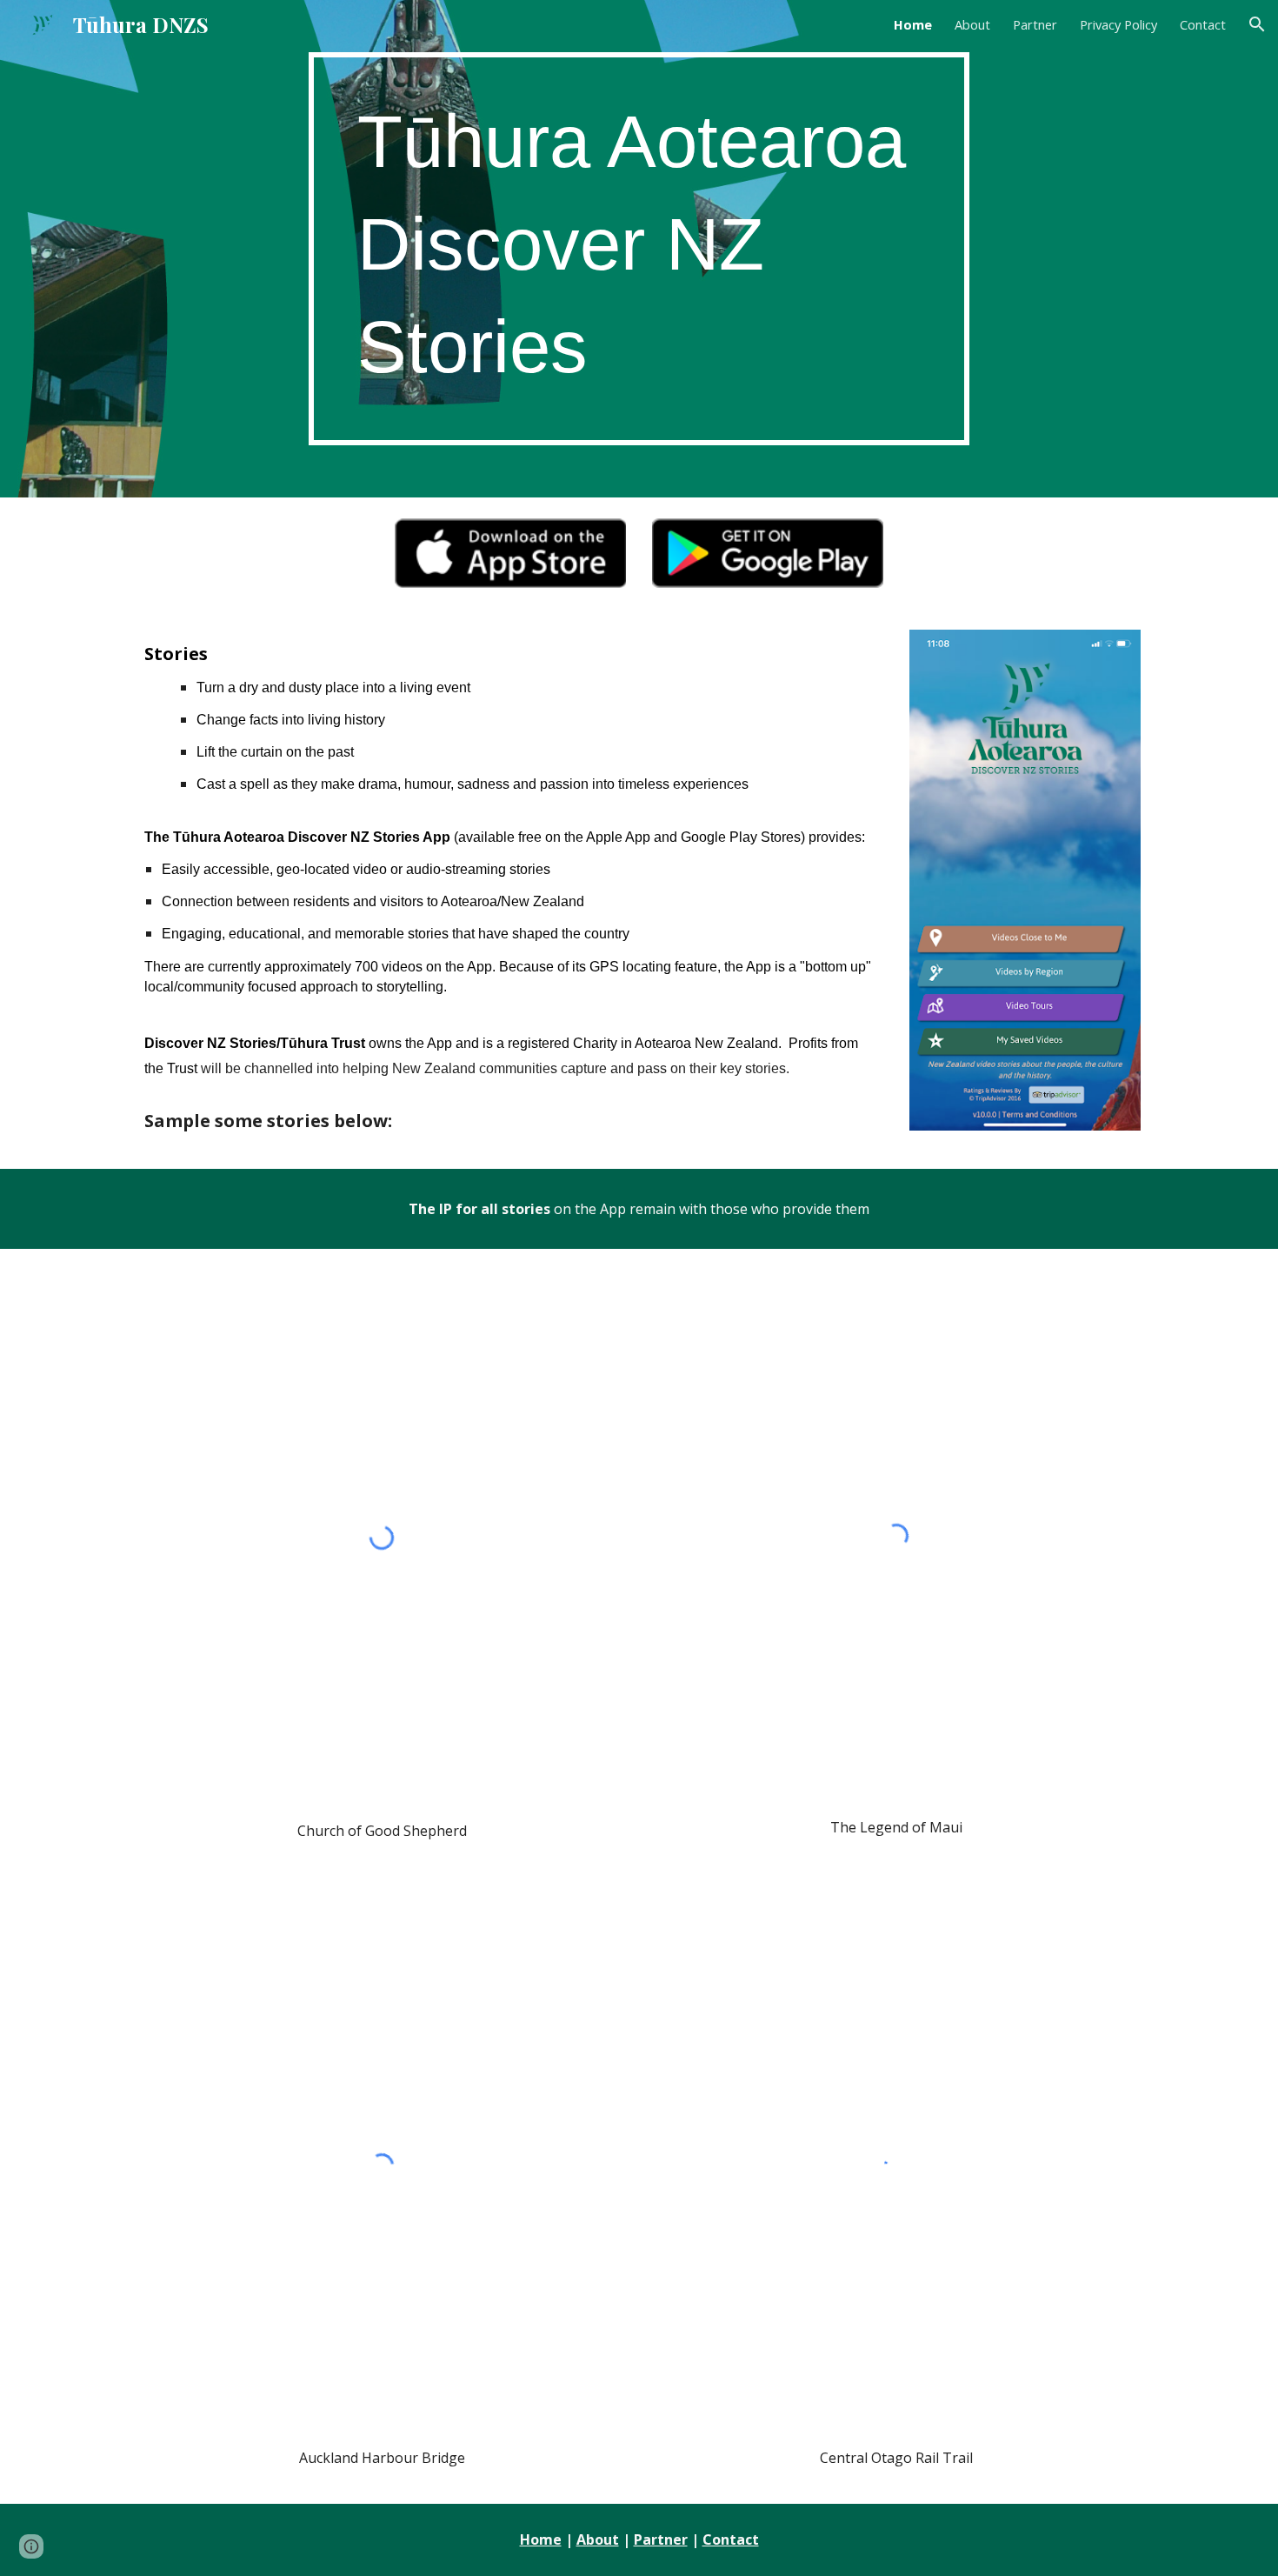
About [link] (972, 24)
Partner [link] (1035, 24)
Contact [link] (1203, 24)
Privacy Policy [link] (1118, 24)
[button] (1257, 24)
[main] (639, 249)
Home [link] (913, 24)
